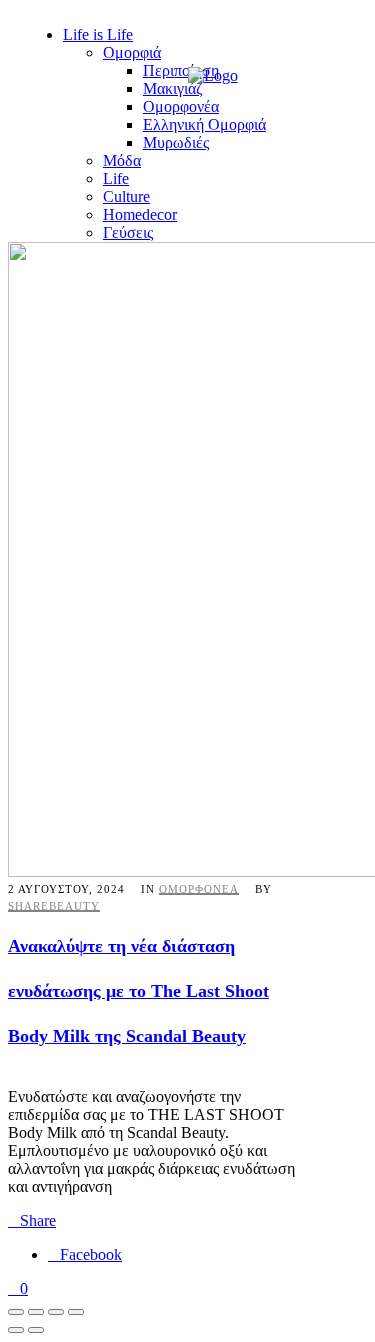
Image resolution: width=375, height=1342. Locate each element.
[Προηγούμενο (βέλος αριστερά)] (16, 1330)
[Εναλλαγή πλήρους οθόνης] (36, 1312)
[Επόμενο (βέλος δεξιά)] (36, 1330)
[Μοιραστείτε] (56, 1312)
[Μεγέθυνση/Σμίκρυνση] (16, 1312)
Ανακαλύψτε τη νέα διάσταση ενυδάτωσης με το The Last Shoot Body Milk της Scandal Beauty (138, 991)
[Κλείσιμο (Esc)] (76, 1312)
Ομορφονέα (199, 889)
